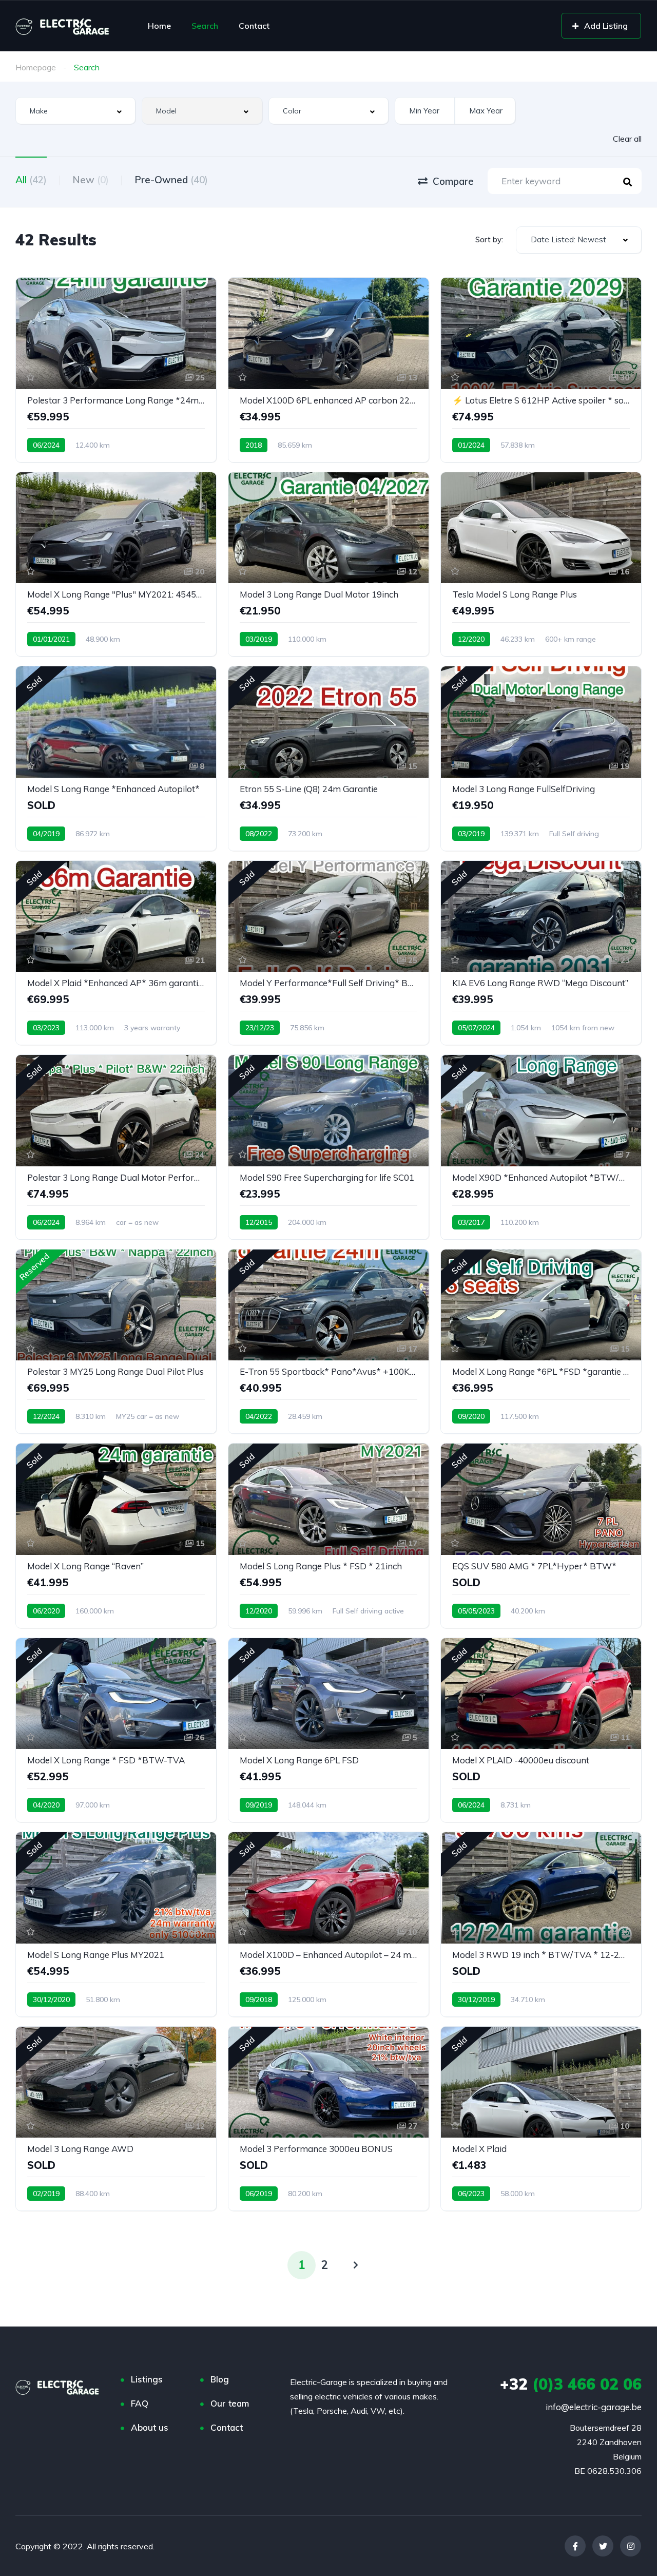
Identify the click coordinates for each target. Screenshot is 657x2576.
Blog (220, 2379)
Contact (254, 26)
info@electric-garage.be (594, 2407)
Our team (230, 2403)
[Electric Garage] (63, 26)
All (31, 180)
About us (150, 2427)
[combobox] (75, 111)
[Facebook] (575, 2546)
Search (205, 26)
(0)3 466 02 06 (571, 2384)
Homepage (36, 67)
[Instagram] (631, 2546)
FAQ (140, 2403)
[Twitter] (603, 2546)
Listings (147, 2379)
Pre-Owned (171, 180)
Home (159, 26)
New (91, 180)
